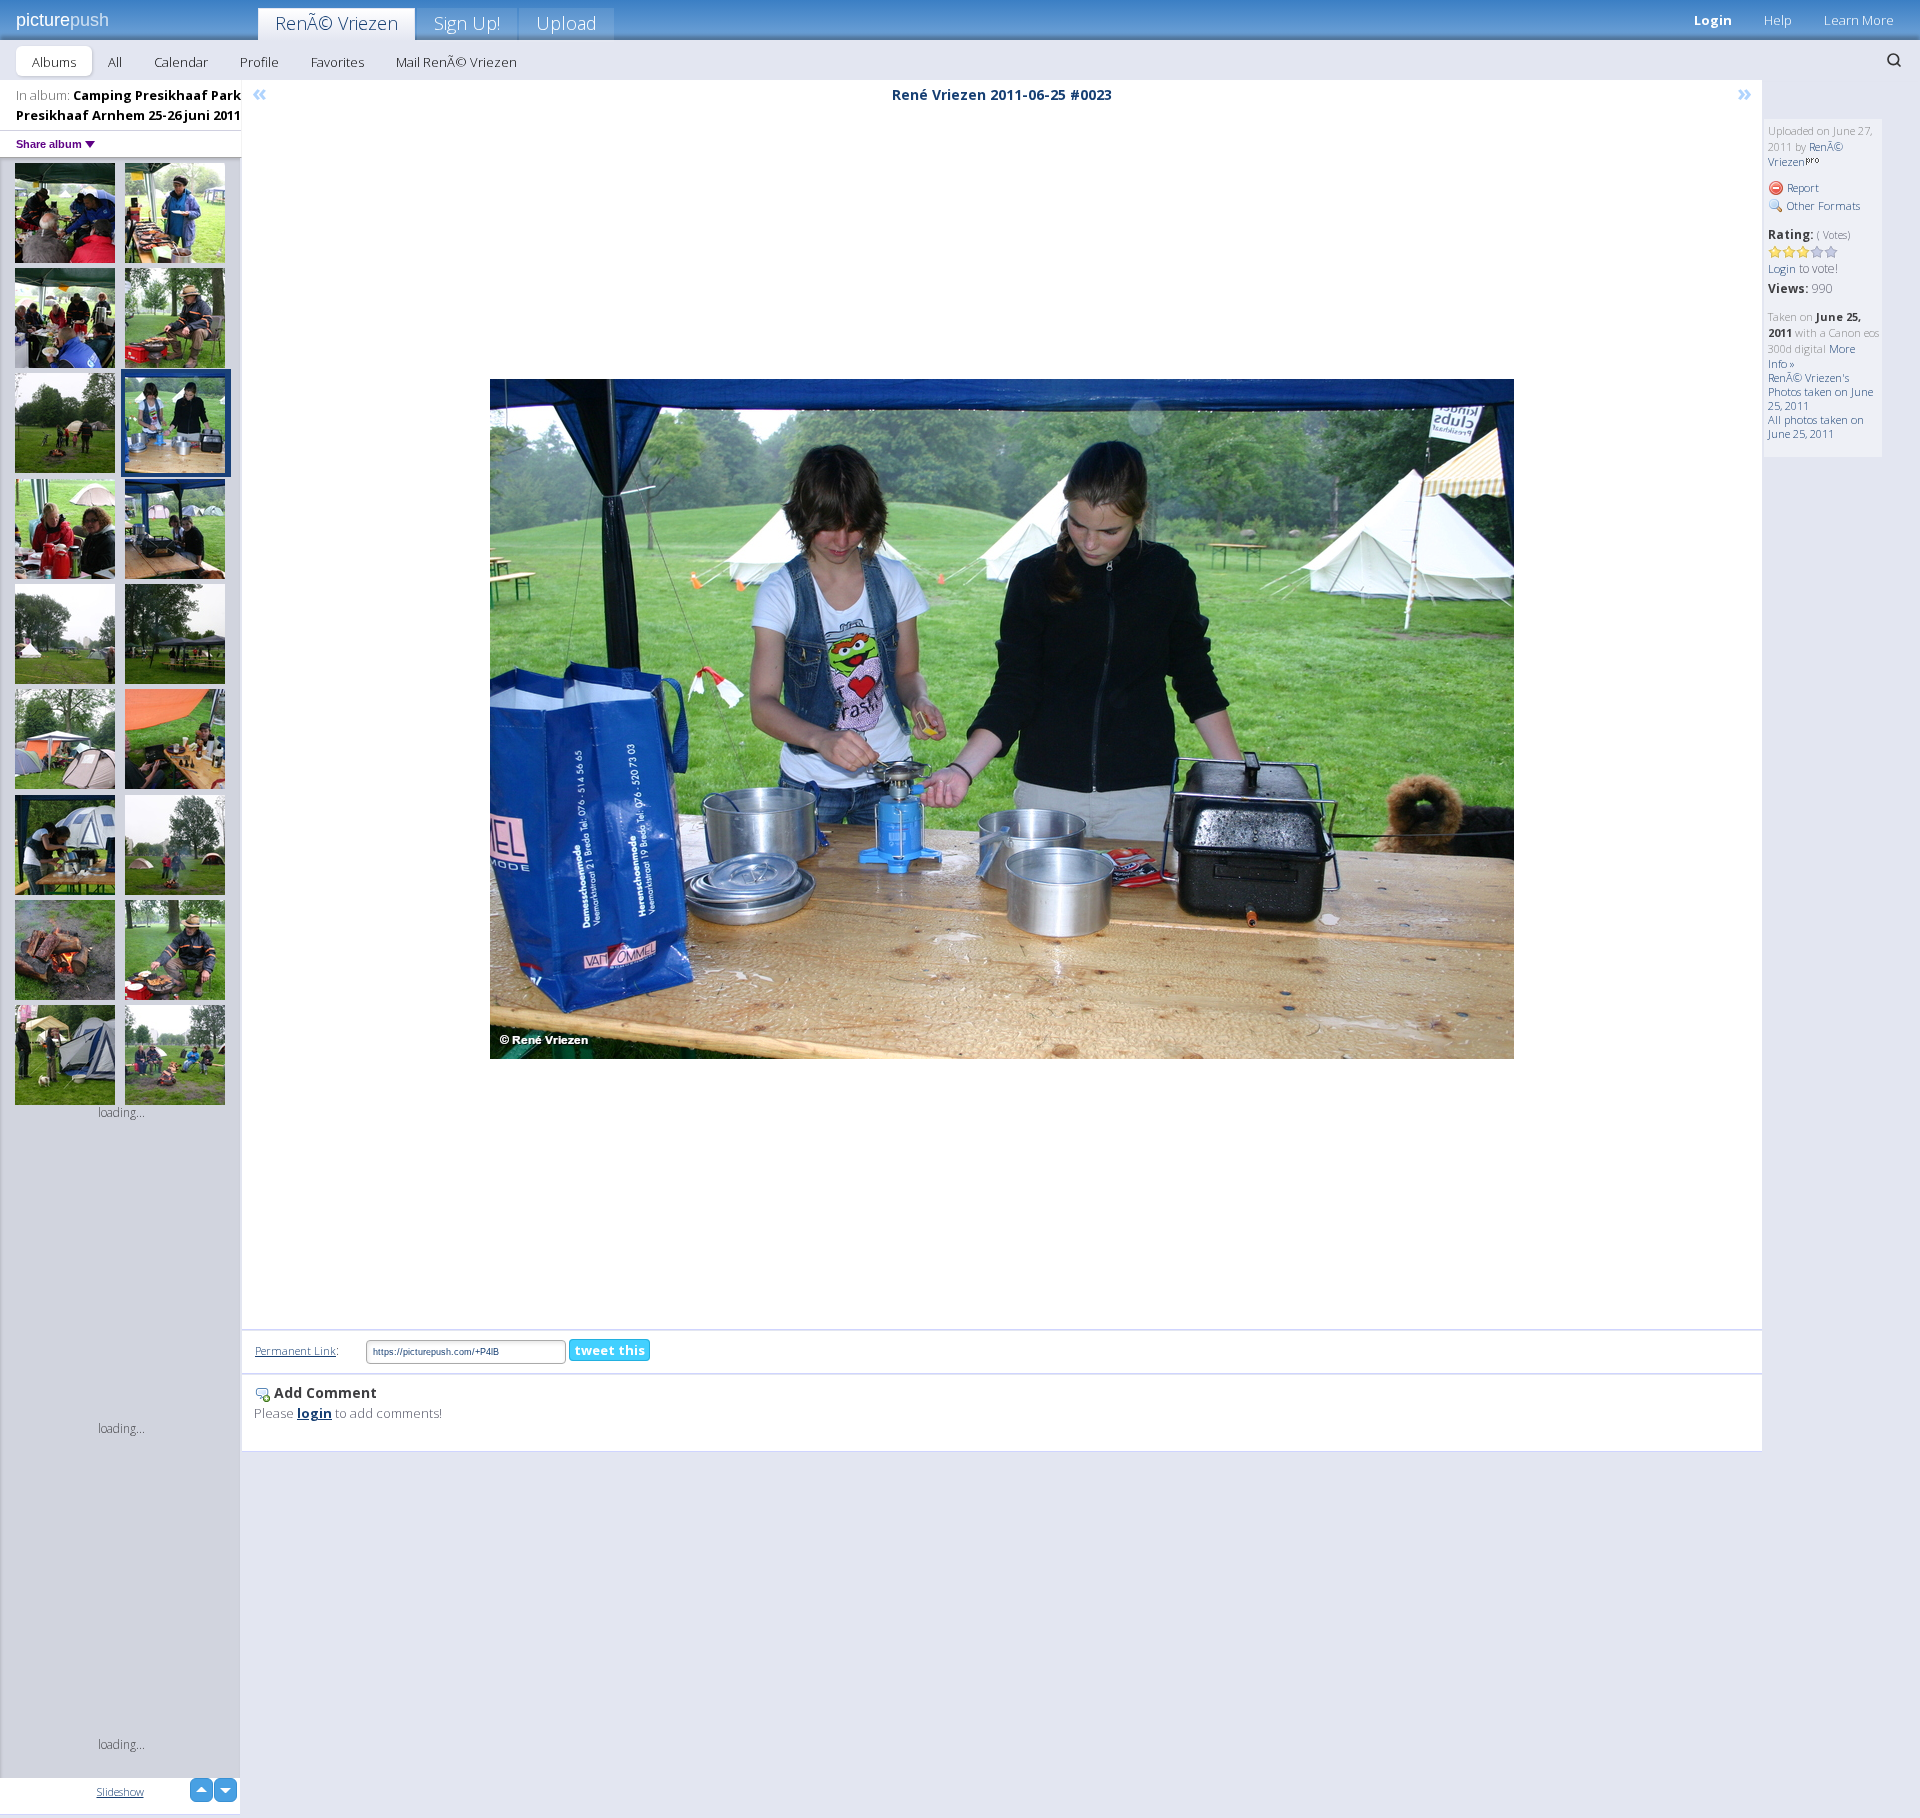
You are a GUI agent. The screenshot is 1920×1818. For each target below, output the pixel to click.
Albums (54, 62)
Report (1801, 187)
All (115, 62)
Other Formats (1822, 205)
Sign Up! (467, 23)
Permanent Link (295, 1350)
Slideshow (120, 1791)
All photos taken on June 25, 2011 (1816, 426)
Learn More (1859, 20)
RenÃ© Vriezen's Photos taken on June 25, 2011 (1820, 391)
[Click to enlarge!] (1002, 719)
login (314, 1413)
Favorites (337, 62)
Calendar (181, 62)
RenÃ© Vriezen (336, 23)
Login (1713, 20)
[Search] (1894, 60)
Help (1778, 20)
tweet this (609, 1350)
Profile (259, 62)
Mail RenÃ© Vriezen (456, 62)
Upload (566, 23)
